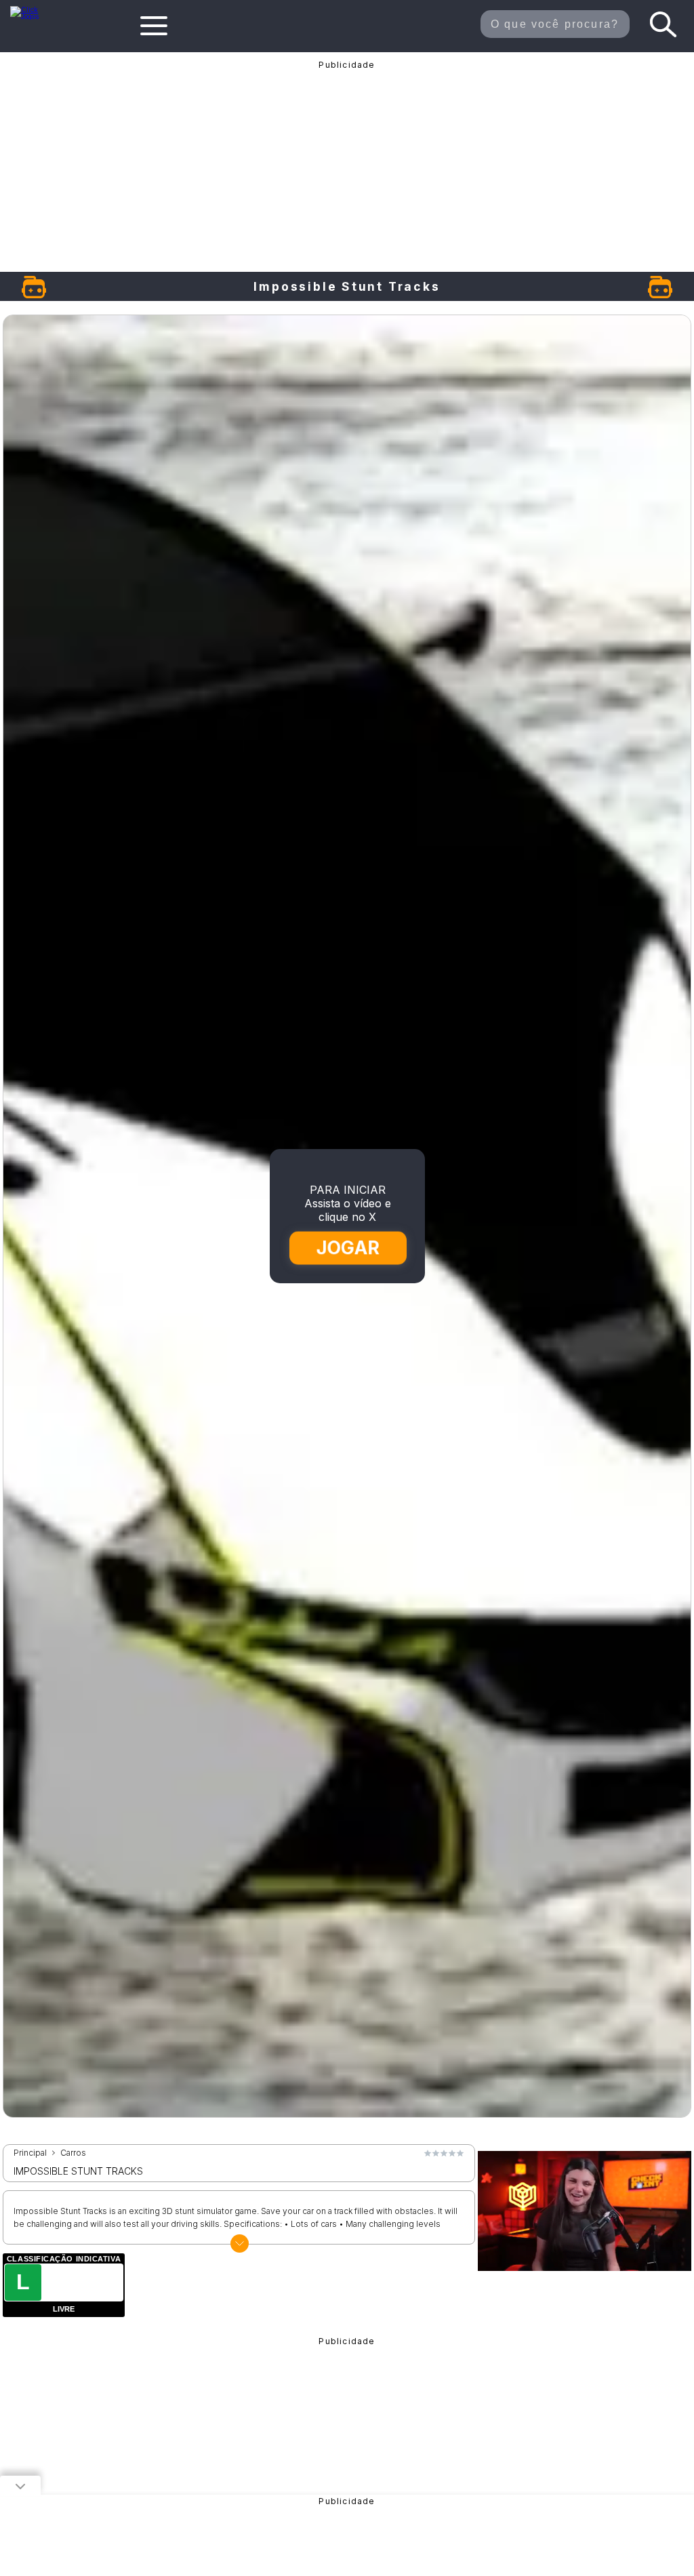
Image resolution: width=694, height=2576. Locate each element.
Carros (73, 2153)
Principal (30, 2153)
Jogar (348, 1248)
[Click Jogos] (32, 16)
